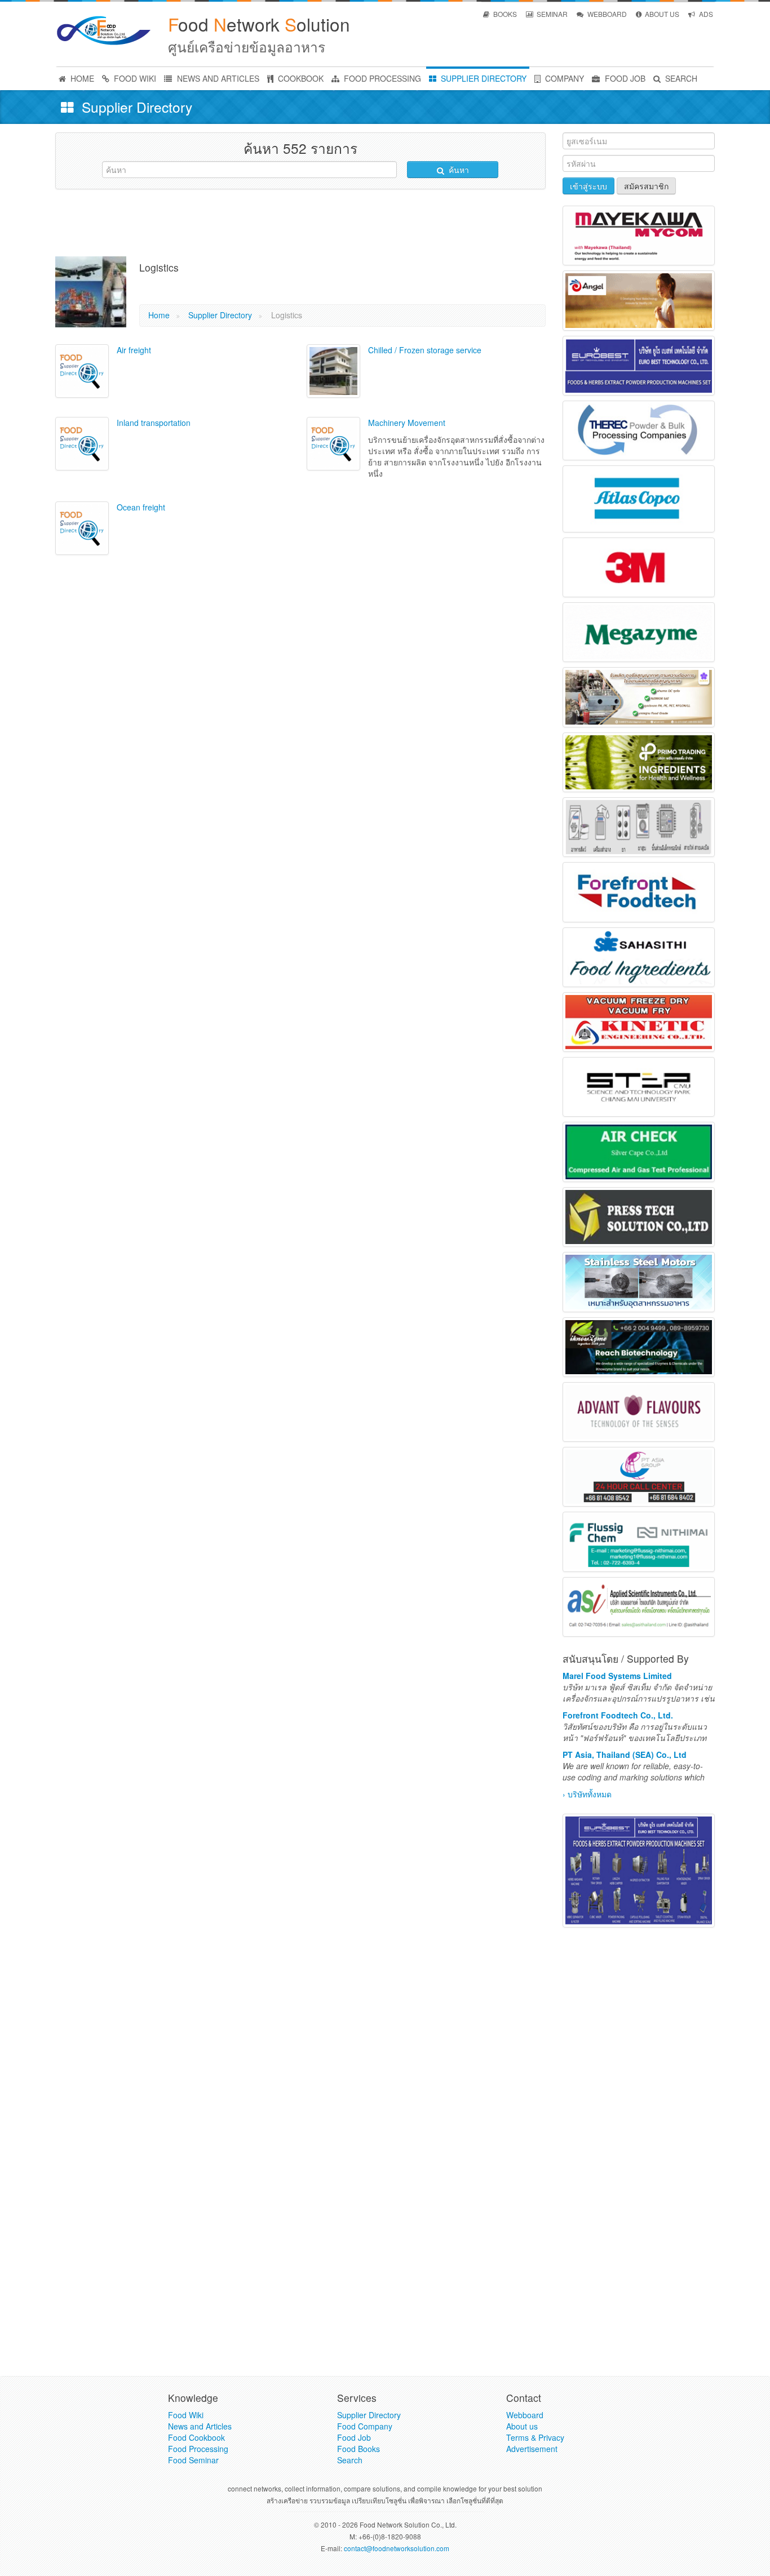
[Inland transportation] (82, 444)
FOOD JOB (624, 78)
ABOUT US (661, 14)
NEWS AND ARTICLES (217, 78)
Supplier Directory (220, 315)
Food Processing (198, 2449)
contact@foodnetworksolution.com (397, 2548)
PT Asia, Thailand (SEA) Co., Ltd (625, 1755)
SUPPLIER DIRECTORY (483, 78)
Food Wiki (186, 2415)
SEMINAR (551, 14)
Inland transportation (154, 423)
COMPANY (563, 78)
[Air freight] (82, 371)
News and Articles (200, 2426)
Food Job (354, 2437)
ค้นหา (458, 170)
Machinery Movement (407, 423)
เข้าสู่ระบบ (588, 186)
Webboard (525, 2415)
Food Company (365, 2426)
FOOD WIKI (134, 78)
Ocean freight (141, 507)
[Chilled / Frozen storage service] (333, 371)
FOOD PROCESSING (381, 78)
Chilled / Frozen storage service (425, 350)
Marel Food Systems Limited (617, 1676)
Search (350, 2460)
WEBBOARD (606, 14)
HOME (81, 78)
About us (522, 2426)
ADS (705, 14)
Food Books (359, 2449)
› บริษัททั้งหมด (587, 1794)
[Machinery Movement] (333, 444)
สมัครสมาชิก (646, 186)
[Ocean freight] (82, 528)
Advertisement (532, 2449)
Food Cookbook (196, 2437)
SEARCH (680, 78)
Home (159, 315)
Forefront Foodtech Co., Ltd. (618, 1715)
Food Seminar (193, 2460)
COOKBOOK (300, 78)
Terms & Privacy (535, 2437)
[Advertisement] (300, 223)
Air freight (134, 350)
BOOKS (504, 14)
